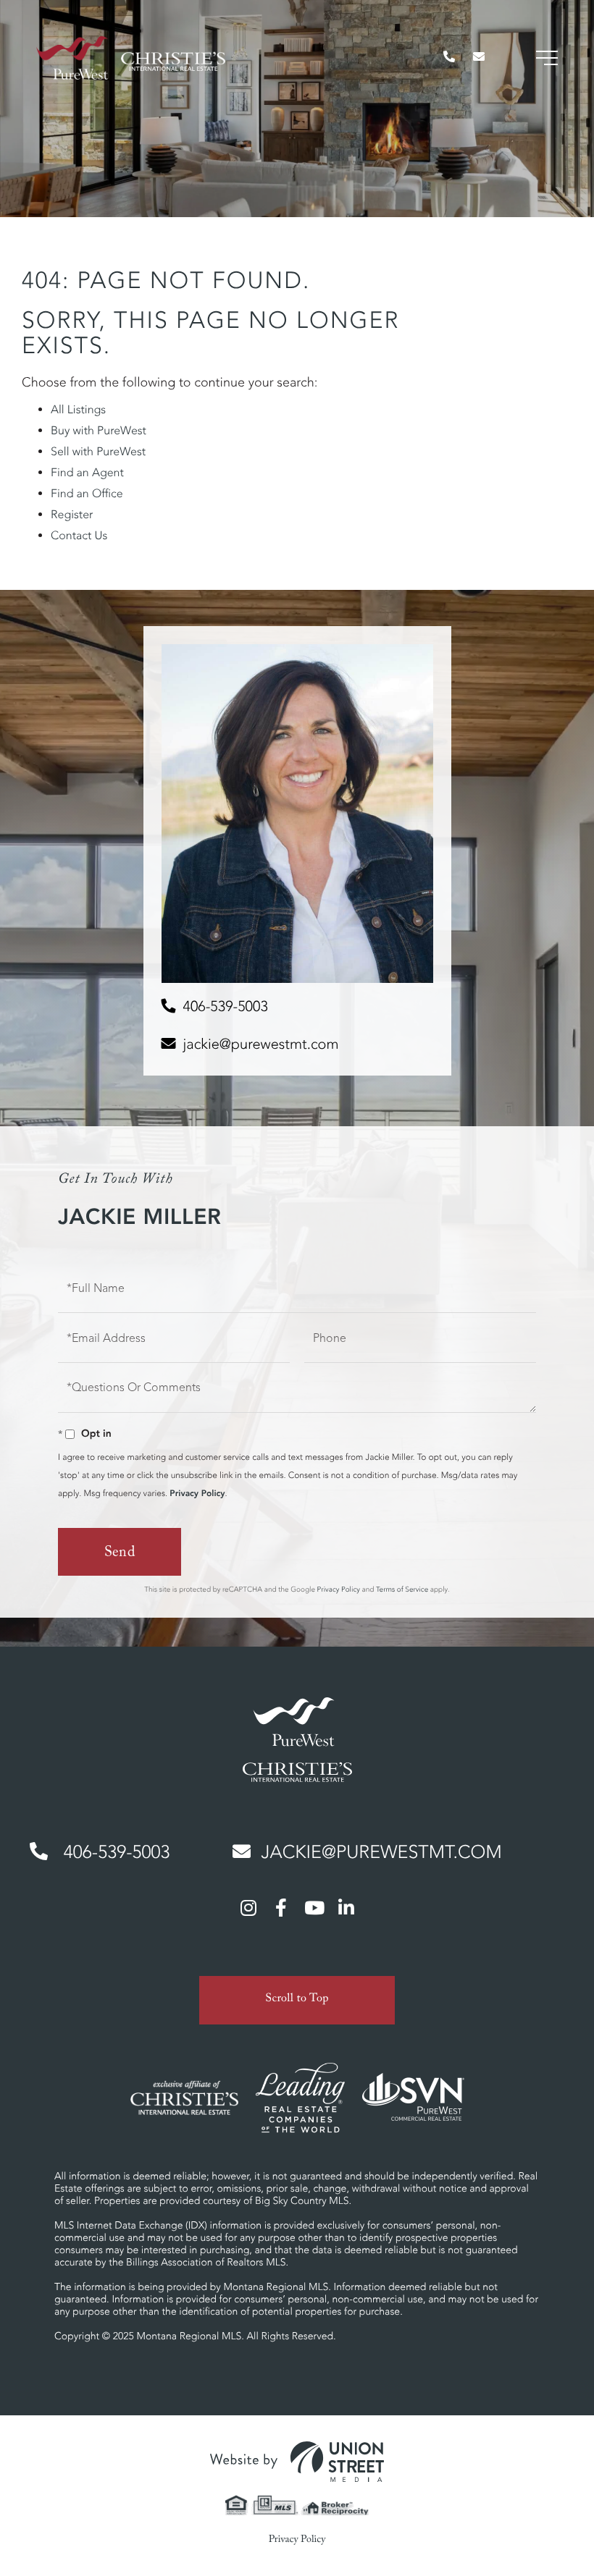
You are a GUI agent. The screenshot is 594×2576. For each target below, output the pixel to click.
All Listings (78, 410)
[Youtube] (314, 1907)
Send (120, 1554)
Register (72, 515)
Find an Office (87, 494)
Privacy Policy (197, 1494)
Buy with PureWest (99, 431)
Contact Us (79, 536)
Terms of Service (402, 1589)
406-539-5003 (226, 1006)
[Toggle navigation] (547, 58)
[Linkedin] (346, 1907)
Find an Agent (87, 473)
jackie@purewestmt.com (261, 1044)
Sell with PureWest (98, 452)
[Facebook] (281, 1907)
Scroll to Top (297, 2000)
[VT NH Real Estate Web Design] (297, 2462)
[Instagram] (248, 1907)
